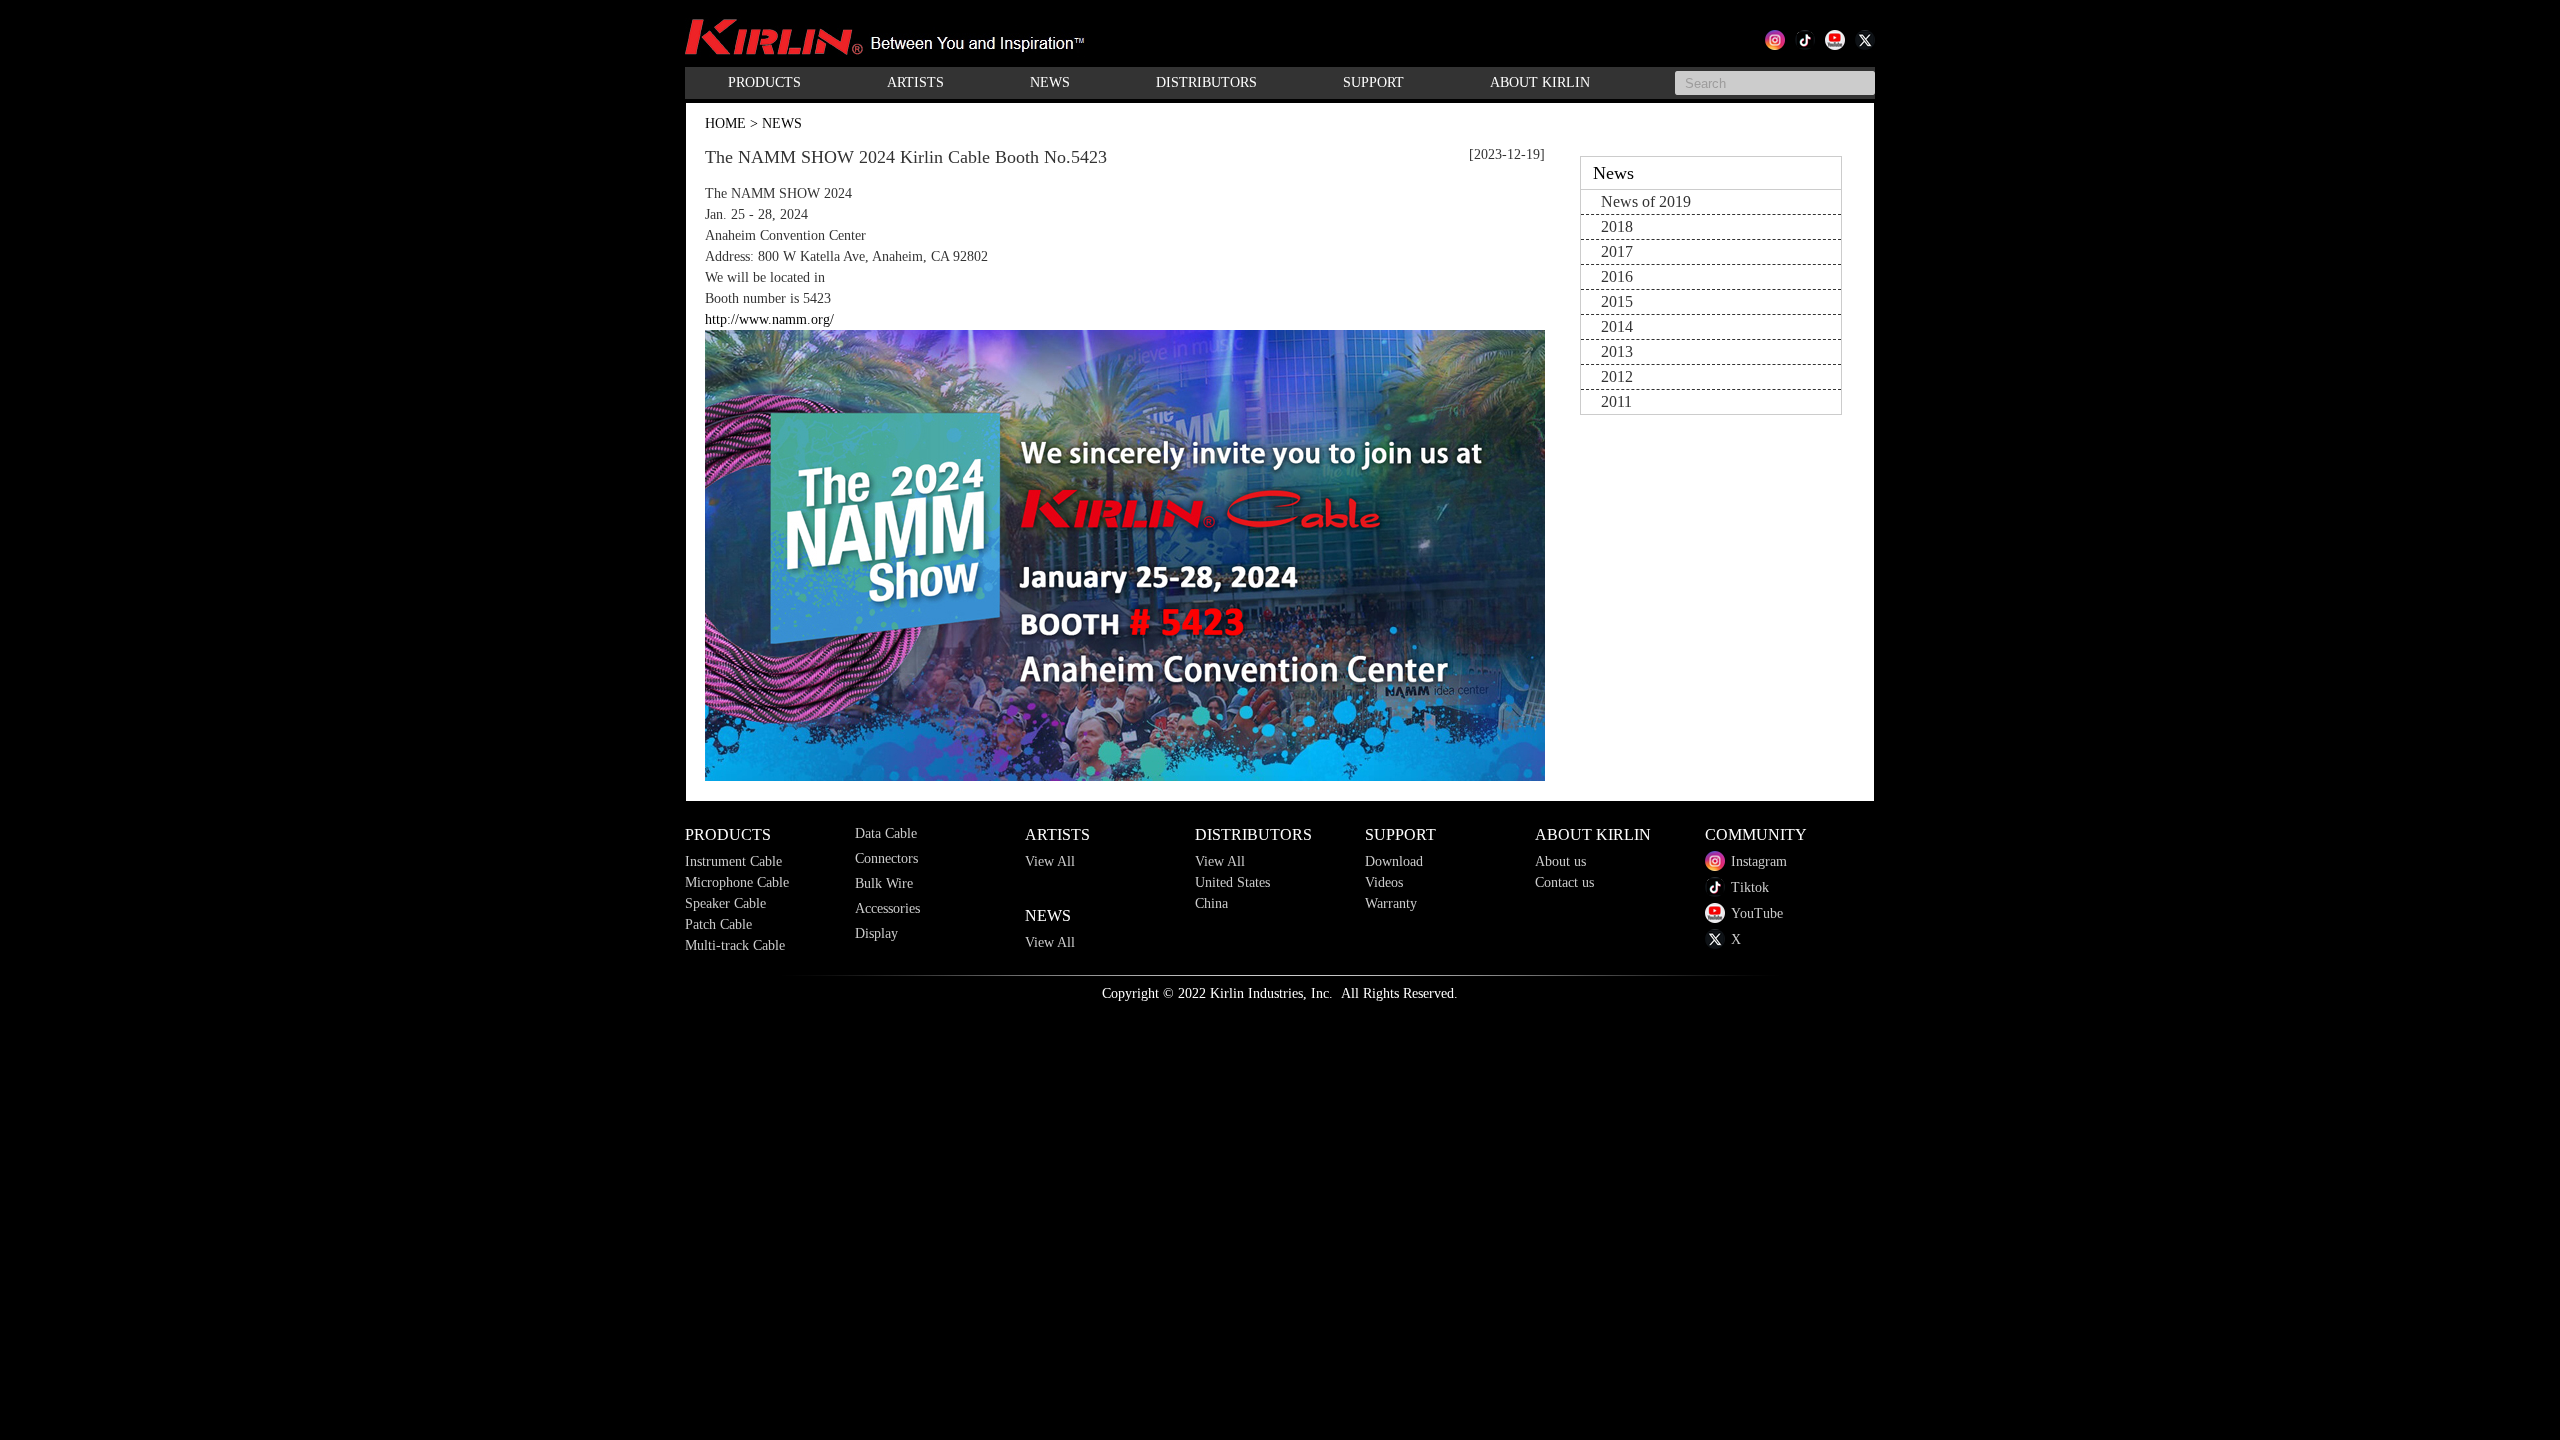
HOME (725, 123)
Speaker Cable (725, 903)
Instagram (1759, 861)
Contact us (1564, 882)
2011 (1616, 401)
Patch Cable (718, 924)
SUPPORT (1373, 82)
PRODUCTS (764, 82)
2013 (1617, 351)
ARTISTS (915, 82)
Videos (1384, 882)
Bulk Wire (884, 883)
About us (1560, 861)
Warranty (1391, 903)
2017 (1617, 251)
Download (1394, 861)
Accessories (887, 908)
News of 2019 (1646, 201)
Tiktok (1750, 887)
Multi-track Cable (735, 945)
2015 (1617, 301)
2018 (1617, 226)
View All (1050, 861)
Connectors (886, 858)
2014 (1617, 326)
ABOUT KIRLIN (1540, 82)
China (1211, 903)
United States (1232, 882)
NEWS (1050, 82)
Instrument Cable (733, 861)
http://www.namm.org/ (769, 319)
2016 (1617, 276)
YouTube (1757, 913)
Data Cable (886, 833)
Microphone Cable (737, 882)
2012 (1617, 376)
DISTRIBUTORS (1206, 82)
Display (876, 933)
